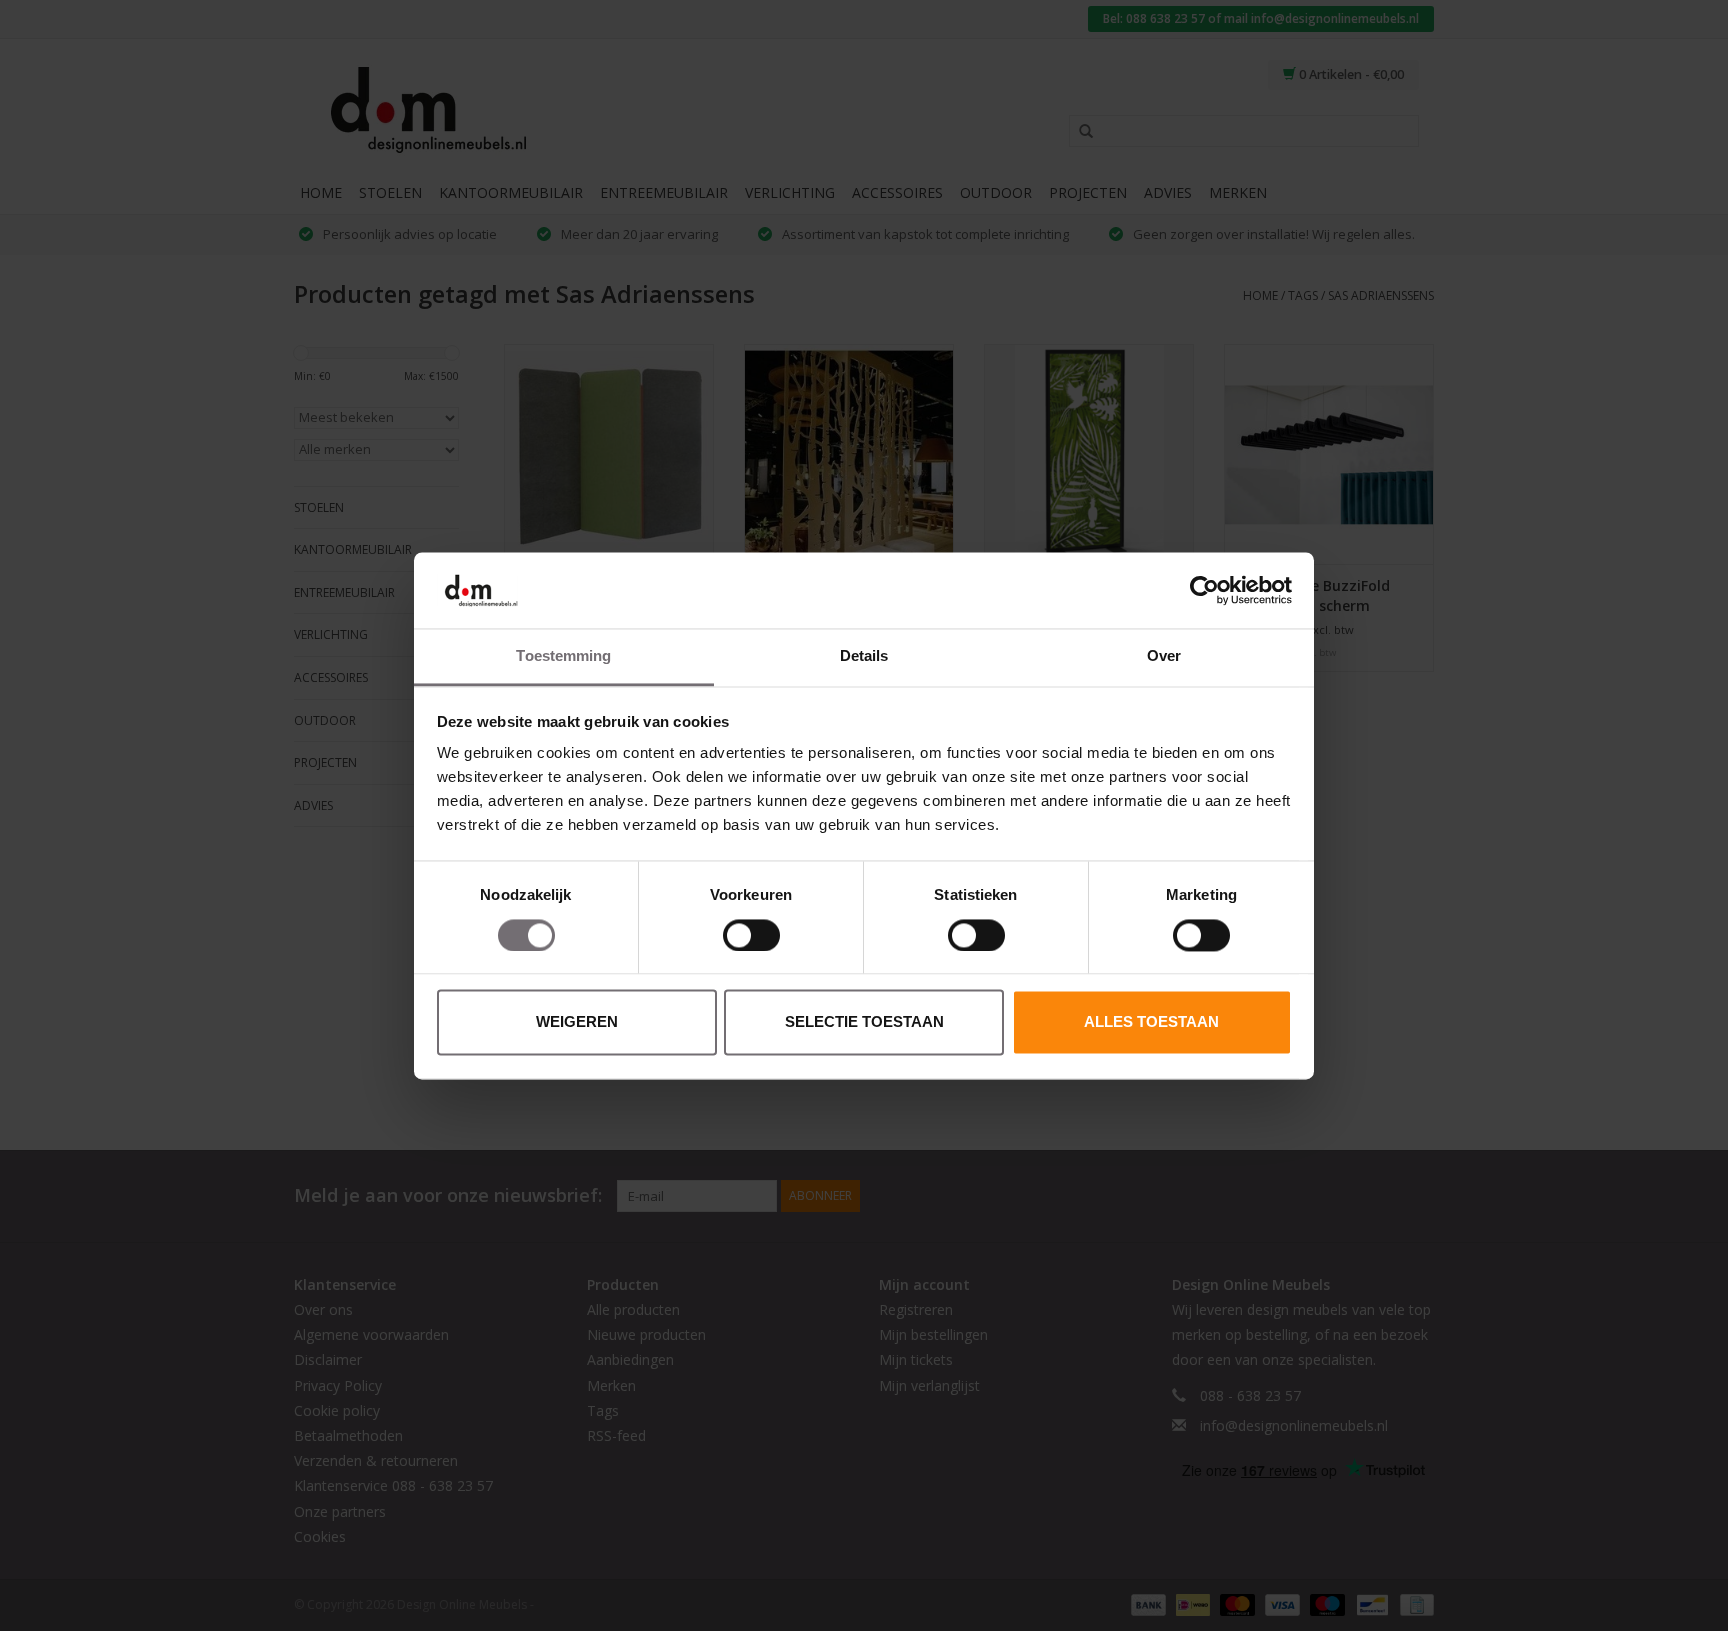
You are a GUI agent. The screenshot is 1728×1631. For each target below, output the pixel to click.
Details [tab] (864, 656)
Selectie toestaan (864, 1022)
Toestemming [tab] (563, 656)
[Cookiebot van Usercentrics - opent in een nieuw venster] (1204, 590)
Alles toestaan (1151, 1022)
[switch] (751, 935)
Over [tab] (1164, 656)
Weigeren (577, 1022)
